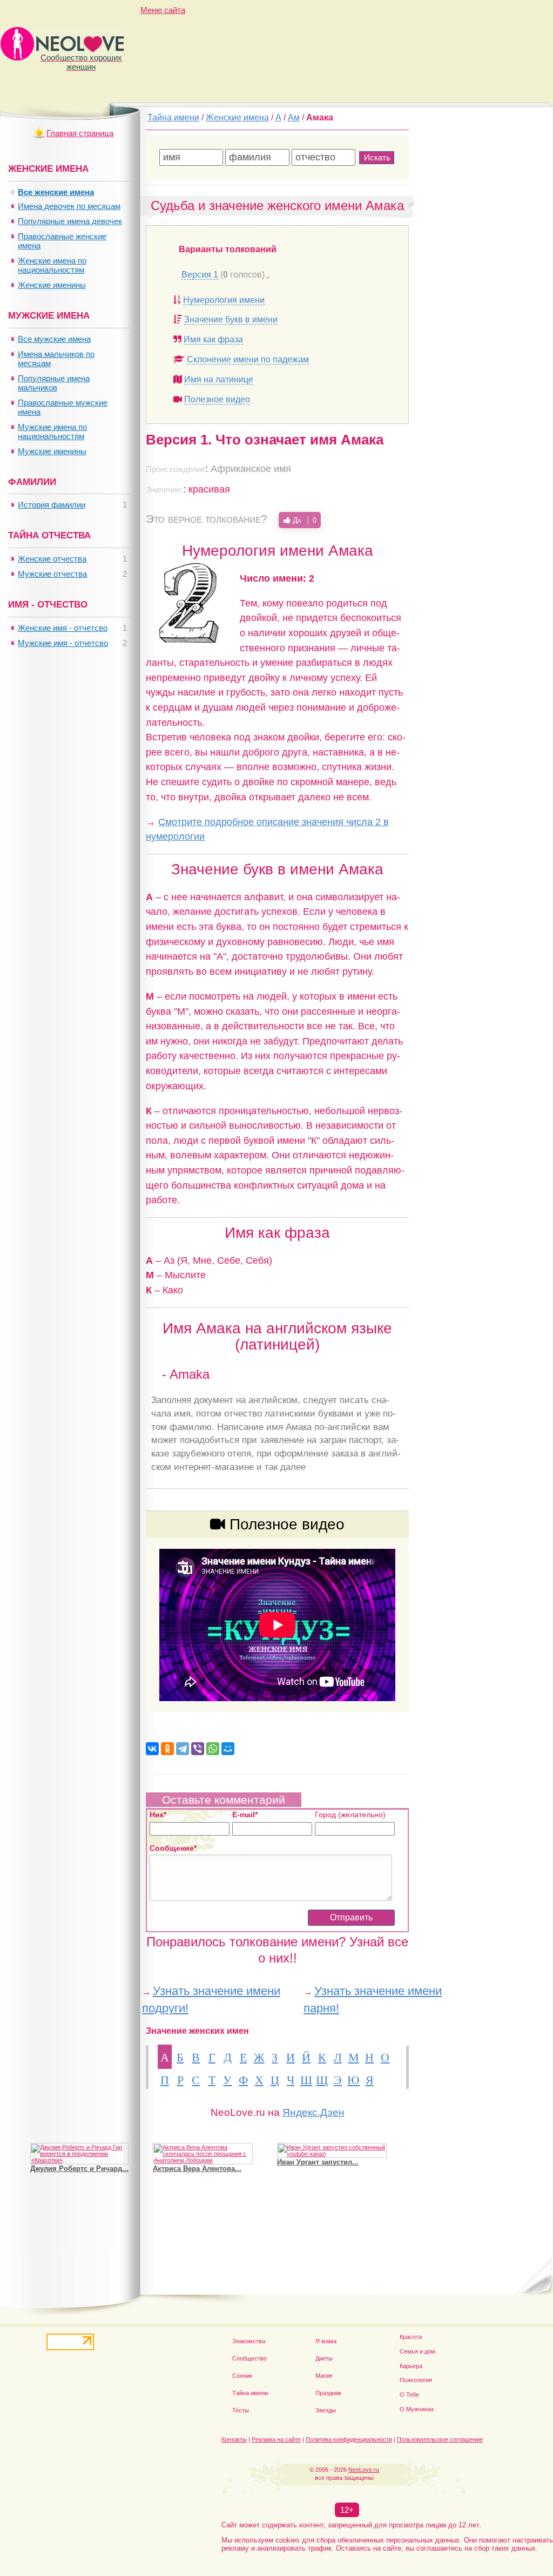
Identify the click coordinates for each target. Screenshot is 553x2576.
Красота (411, 2337)
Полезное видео (217, 399)
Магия (324, 2376)
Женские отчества (52, 559)
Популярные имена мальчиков (54, 383)
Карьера (411, 2366)
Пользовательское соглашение (440, 2439)
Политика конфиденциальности (349, 2439)
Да (304, 520)
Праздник (328, 2393)
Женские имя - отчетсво (63, 628)
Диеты (324, 2358)
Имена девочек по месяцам (69, 206)
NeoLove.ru (364, 2470)
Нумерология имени (224, 300)
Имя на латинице (219, 379)
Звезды (326, 2410)
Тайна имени (250, 2393)
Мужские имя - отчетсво (63, 643)
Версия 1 (200, 275)
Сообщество (249, 2358)
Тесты (241, 2410)
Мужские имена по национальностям (52, 431)
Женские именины (52, 285)
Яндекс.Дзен (313, 2112)
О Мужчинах (417, 2409)
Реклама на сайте (276, 2439)
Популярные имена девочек (70, 221)
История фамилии (52, 505)
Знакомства (249, 2341)
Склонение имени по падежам (248, 359)
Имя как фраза (213, 339)
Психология (416, 2380)
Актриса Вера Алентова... (197, 2169)
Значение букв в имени (231, 319)
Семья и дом (417, 2351)
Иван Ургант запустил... (318, 2162)
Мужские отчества (52, 574)
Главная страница (80, 133)
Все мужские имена (54, 339)
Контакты (234, 2439)
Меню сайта (163, 10)
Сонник (242, 2376)
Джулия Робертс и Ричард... (79, 2169)
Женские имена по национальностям (52, 265)
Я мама (326, 2341)
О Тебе (409, 2395)
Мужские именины (52, 451)
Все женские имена (56, 192)
